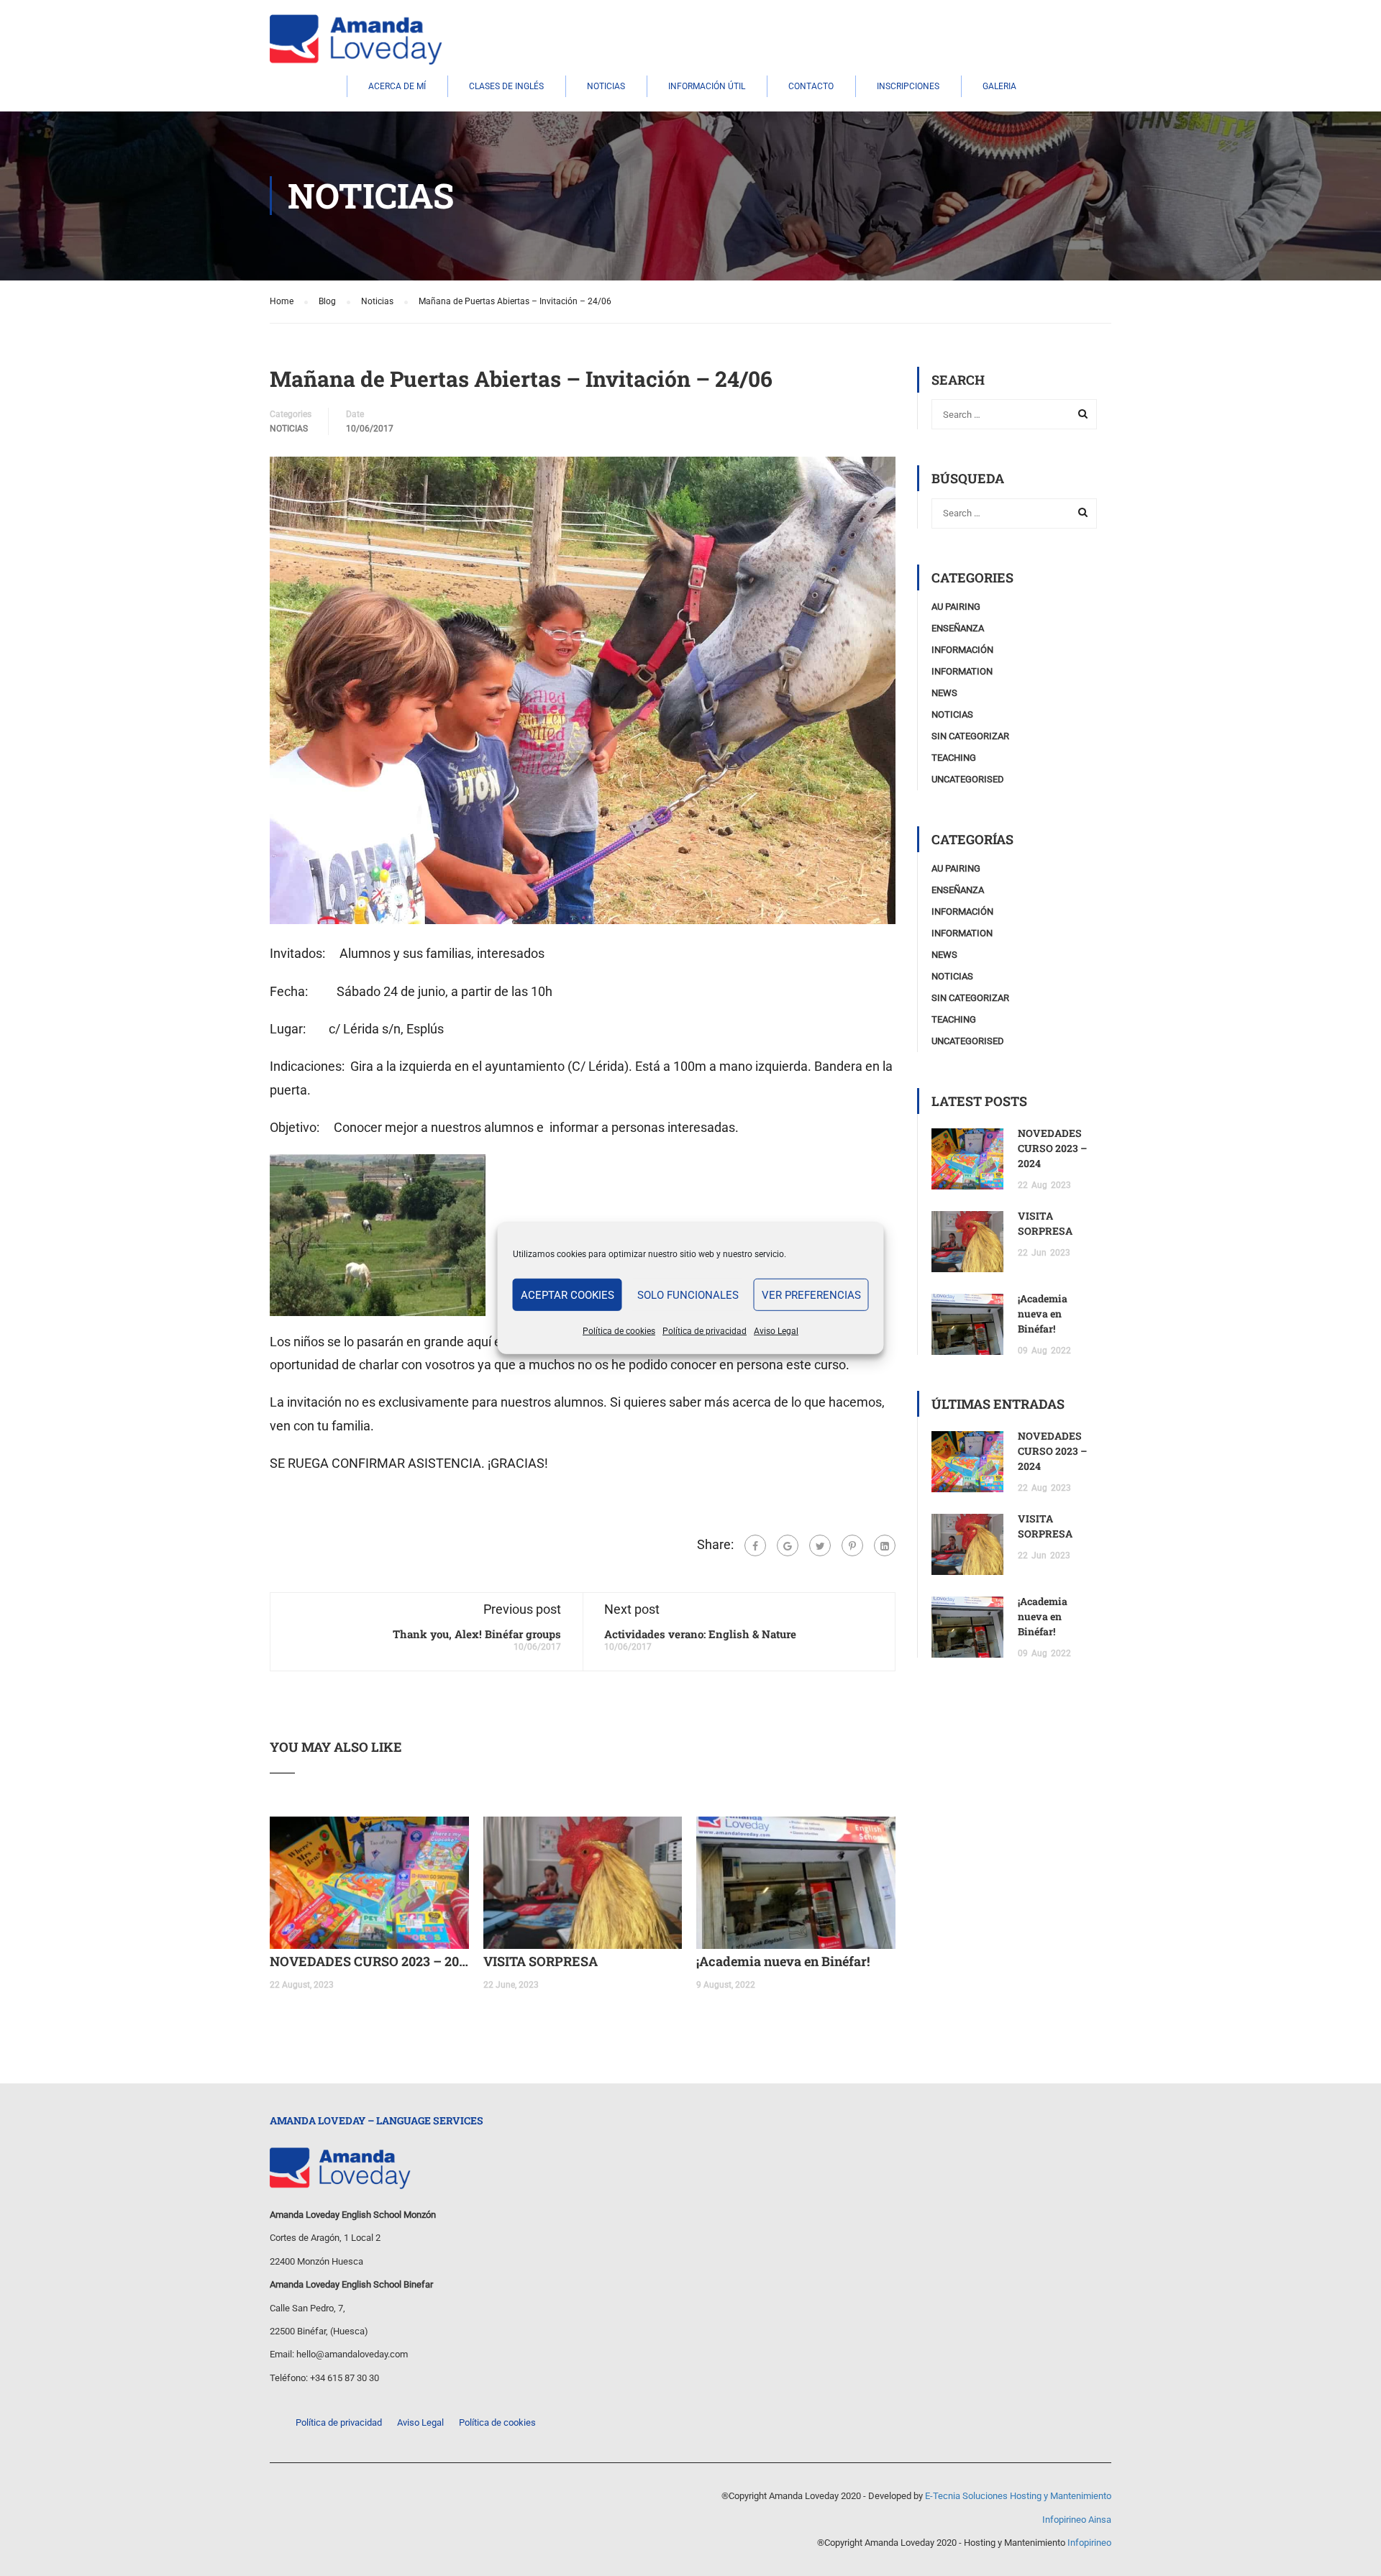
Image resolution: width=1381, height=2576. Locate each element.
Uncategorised (968, 779)
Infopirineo (1089, 2543)
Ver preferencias (811, 1294)
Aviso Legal (776, 1331)
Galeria (999, 86)
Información (962, 650)
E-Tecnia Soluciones (966, 2496)
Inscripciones (908, 86)
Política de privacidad (705, 1331)
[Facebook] (755, 1545)
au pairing (956, 607)
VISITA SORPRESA (541, 1961)
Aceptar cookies (568, 1294)
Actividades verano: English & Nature (700, 1634)
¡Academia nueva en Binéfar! (783, 1961)
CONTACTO (811, 86)
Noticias (606, 86)
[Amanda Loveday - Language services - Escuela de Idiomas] (356, 40)
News (944, 693)
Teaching (954, 758)
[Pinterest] (852, 1545)
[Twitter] (820, 1545)
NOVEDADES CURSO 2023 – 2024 (369, 1961)
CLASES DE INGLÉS (506, 86)
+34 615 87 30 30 (345, 2378)
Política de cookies (619, 1331)
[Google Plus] (788, 1545)
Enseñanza (958, 628)
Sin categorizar (970, 736)
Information (962, 671)
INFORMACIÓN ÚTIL (707, 86)
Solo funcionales (688, 1294)
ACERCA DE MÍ (397, 86)
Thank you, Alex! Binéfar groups (477, 1634)
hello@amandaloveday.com (352, 2354)
